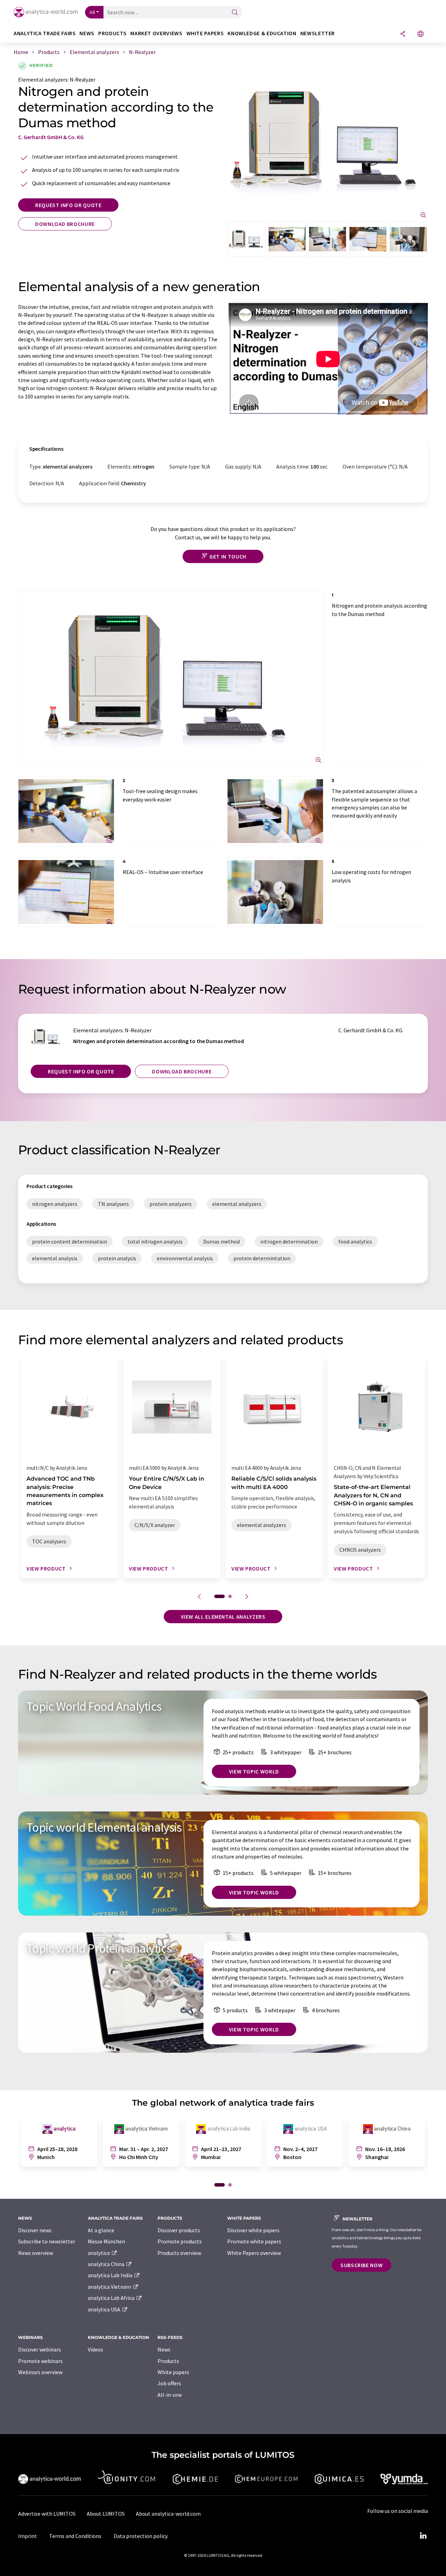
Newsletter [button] (318, 33)
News (164, 2349)
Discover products (179, 2230)
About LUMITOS (106, 2514)
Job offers (169, 2383)
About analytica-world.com (168, 2514)
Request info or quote (68, 205)
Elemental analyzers (43, 79)
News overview (36, 2253)
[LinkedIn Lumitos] (423, 2536)
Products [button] (112, 33)
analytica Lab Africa (112, 2298)
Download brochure (65, 224)
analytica (99, 2253)
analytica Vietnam (110, 2287)
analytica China (107, 2264)
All (92, 12)
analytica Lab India (111, 2275)
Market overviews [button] (156, 33)
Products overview (179, 2253)
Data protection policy (141, 2536)
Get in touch (228, 556)
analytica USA (105, 2309)
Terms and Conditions (75, 2536)
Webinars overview (40, 2372)
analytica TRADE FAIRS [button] (45, 33)
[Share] (403, 34)
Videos (95, 2349)
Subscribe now (362, 2265)
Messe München (106, 2241)
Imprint (28, 2536)
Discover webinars (40, 2349)
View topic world (254, 1771)
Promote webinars (40, 2361)
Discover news (35, 2230)
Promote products (180, 2241)
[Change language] (421, 34)
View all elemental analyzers (223, 1617)
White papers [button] (205, 33)
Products (168, 2361)
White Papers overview (254, 2253)
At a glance (101, 2230)
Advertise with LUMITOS (47, 2514)
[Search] (235, 13)
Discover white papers (253, 2230)
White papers (173, 2372)
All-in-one (170, 2395)
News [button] (87, 33)
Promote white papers (254, 2241)
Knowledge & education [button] (262, 33)
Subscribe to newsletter (47, 2241)
